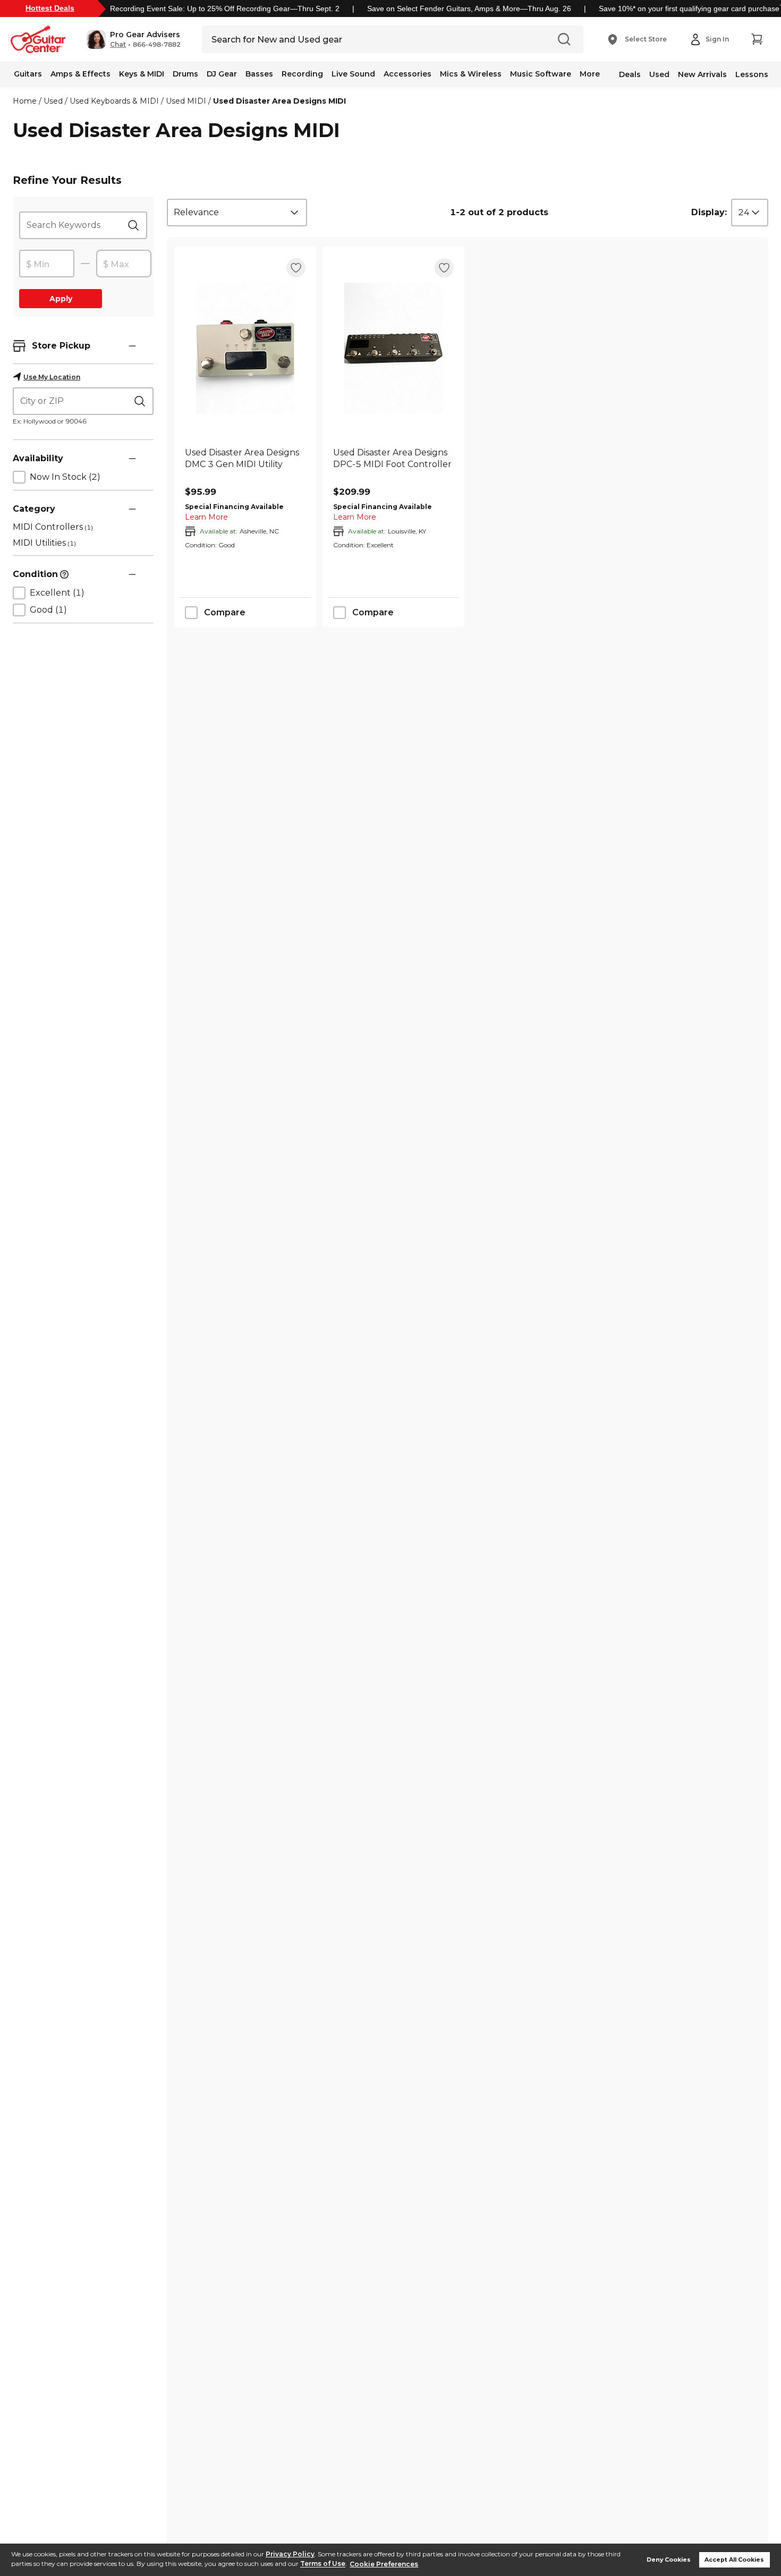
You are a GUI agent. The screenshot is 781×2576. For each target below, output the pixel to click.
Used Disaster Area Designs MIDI (279, 101)
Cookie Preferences (384, 2564)
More (590, 74)
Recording (302, 74)
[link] (245, 464)
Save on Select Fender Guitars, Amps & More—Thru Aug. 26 (469, 9)
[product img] (245, 348)
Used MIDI (186, 101)
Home (25, 101)
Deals (630, 74)
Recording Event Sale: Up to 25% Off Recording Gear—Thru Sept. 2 (225, 9)
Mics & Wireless (471, 74)
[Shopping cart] (757, 39)
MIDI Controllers (53, 527)
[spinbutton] (47, 264)
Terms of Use (323, 2564)
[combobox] (237, 213)
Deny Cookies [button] (669, 2560)
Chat (118, 45)
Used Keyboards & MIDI (114, 101)
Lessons (752, 74)
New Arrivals (702, 74)
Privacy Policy (290, 2554)
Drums (185, 74)
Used (659, 74)
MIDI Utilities (44, 543)
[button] (134, 39)
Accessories (408, 74)
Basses (259, 74)
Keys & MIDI (142, 74)
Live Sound (353, 74)
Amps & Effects (80, 74)
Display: (709, 212)
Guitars (28, 74)
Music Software (541, 74)
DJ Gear (222, 74)
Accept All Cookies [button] (734, 2560)
